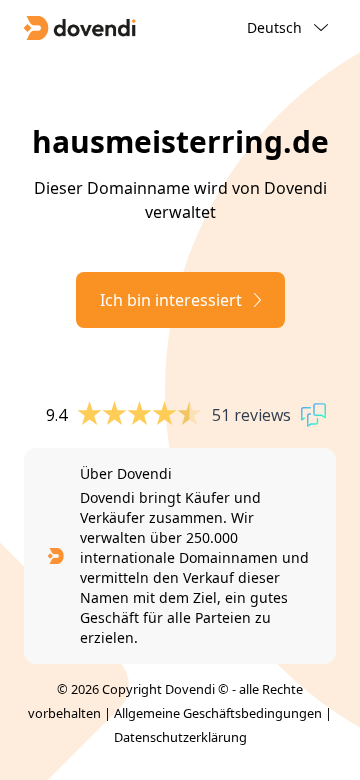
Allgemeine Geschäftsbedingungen (218, 713)
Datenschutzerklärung (180, 737)
